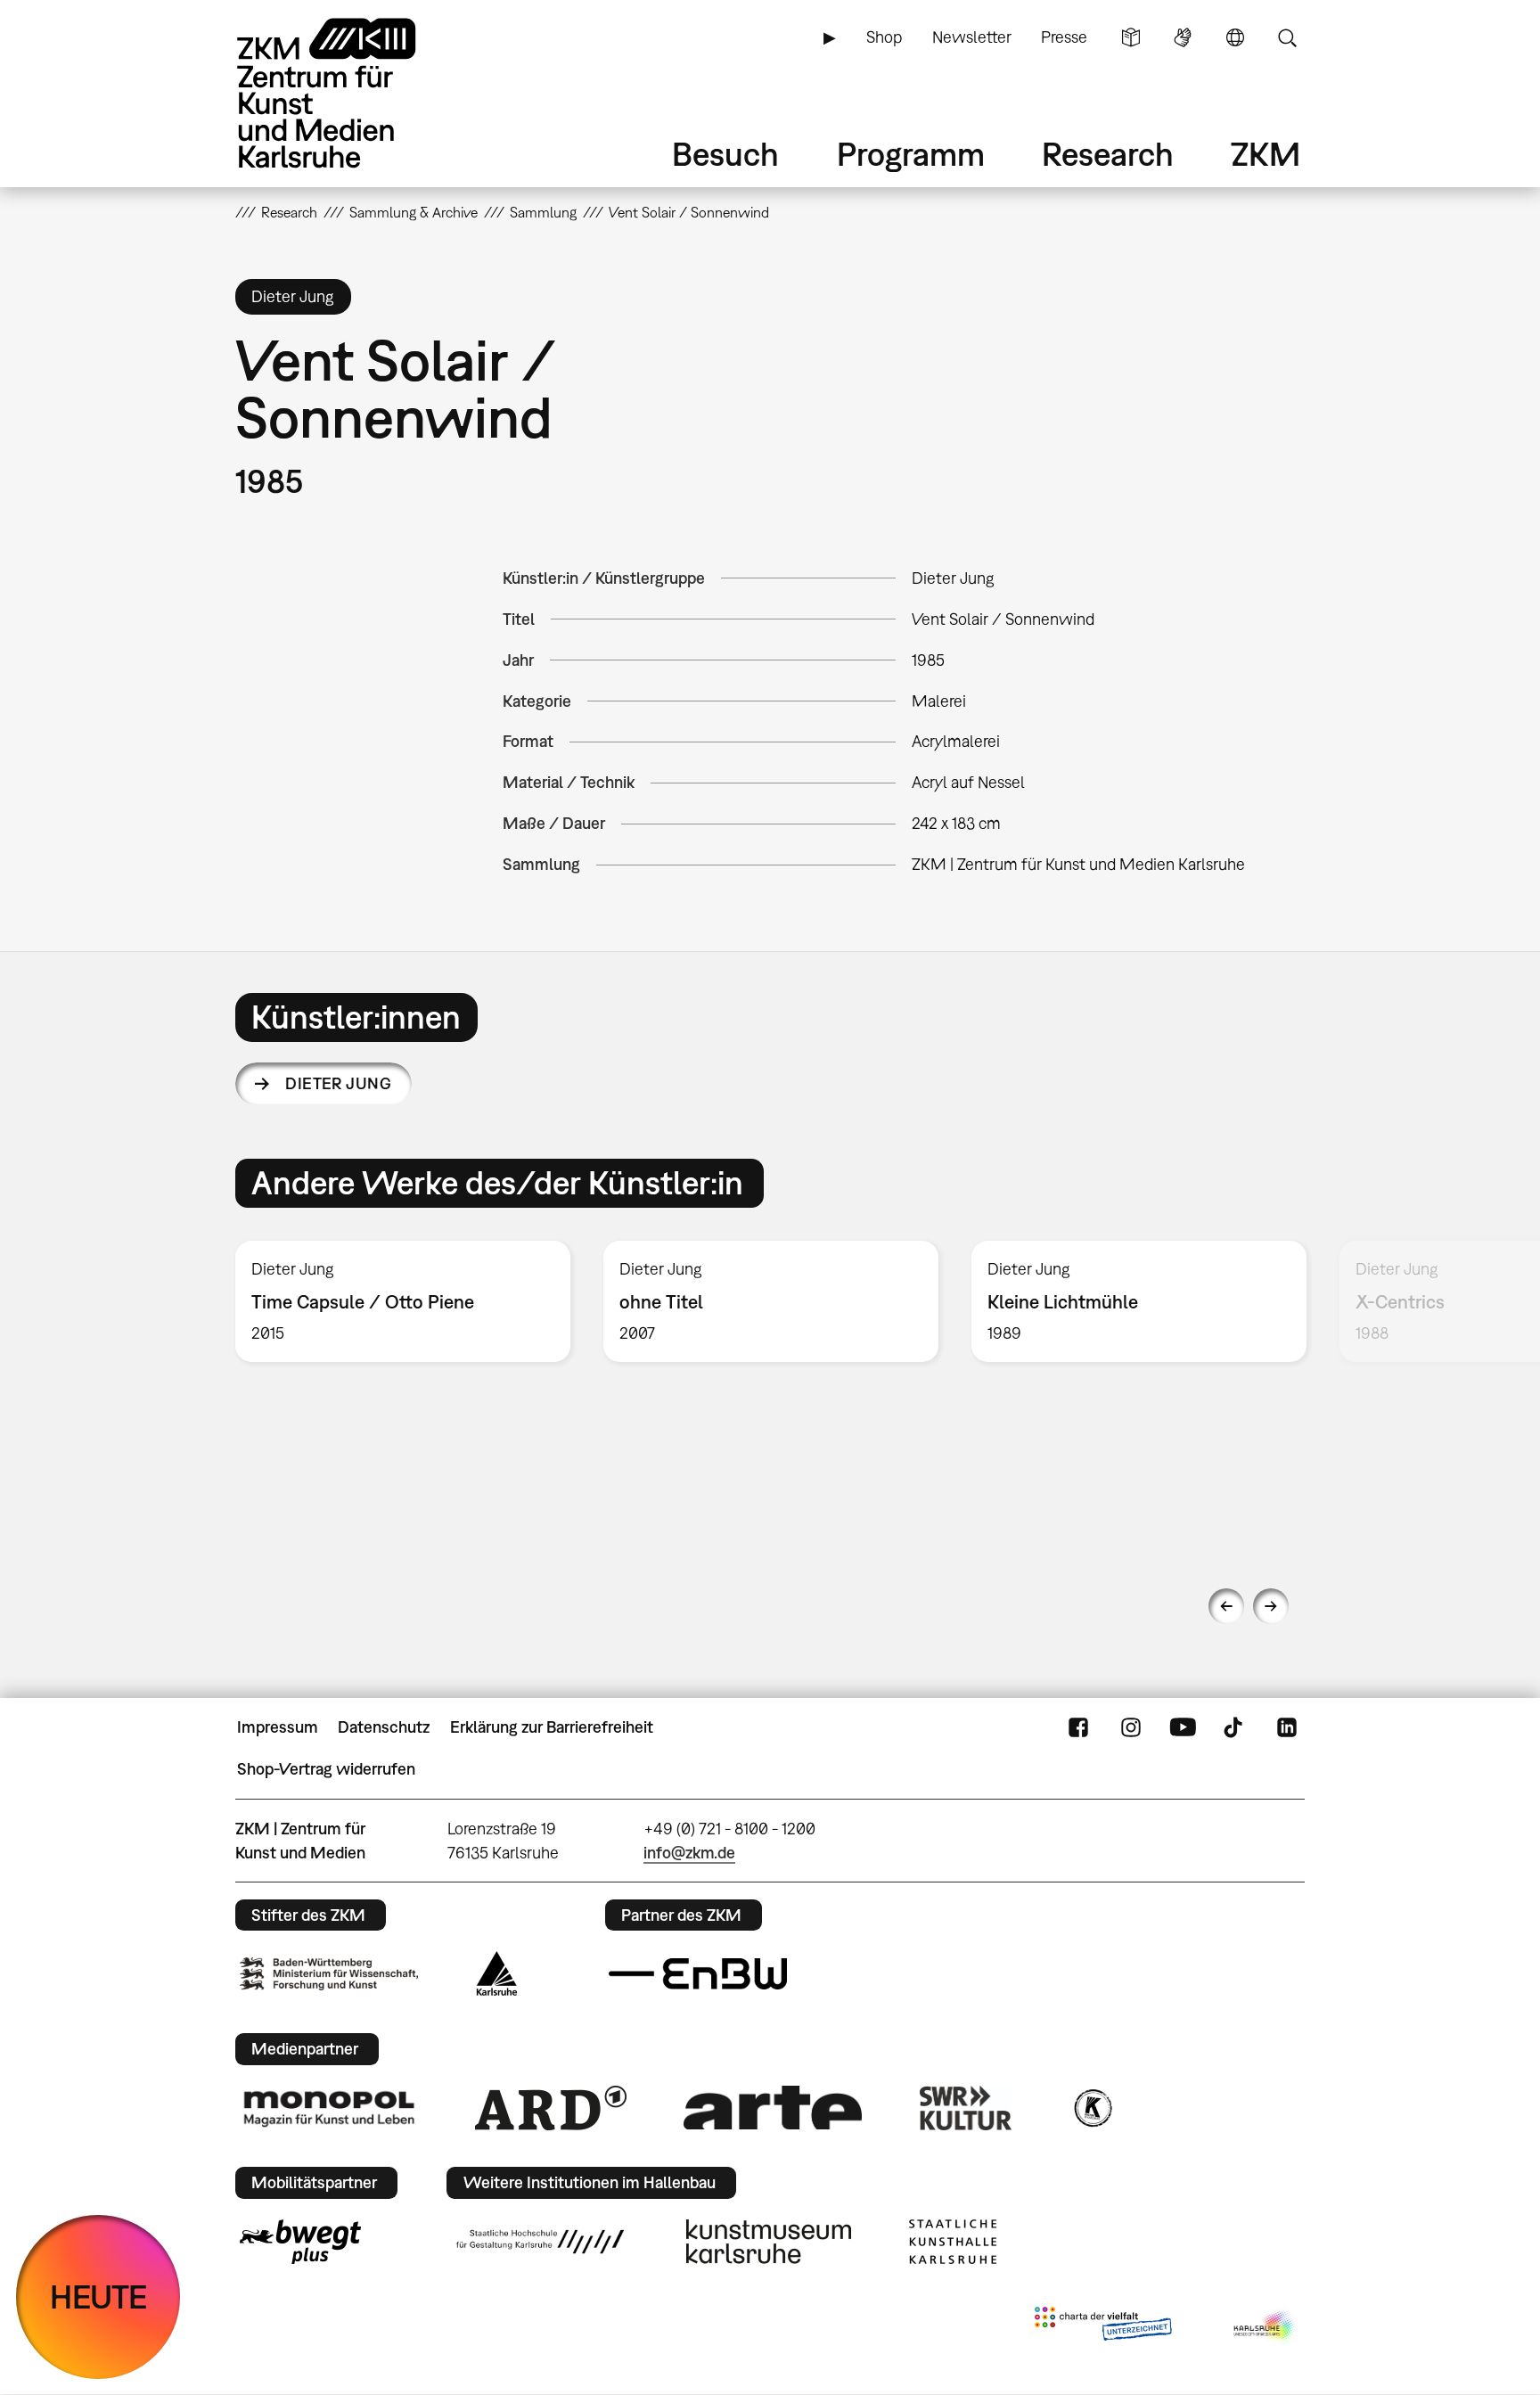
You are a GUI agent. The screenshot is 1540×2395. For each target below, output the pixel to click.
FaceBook (1078, 1727)
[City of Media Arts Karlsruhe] (1266, 2327)
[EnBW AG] (698, 1974)
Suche (1287, 37)
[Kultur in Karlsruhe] (1092, 2108)
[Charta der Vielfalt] (1103, 2327)
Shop (884, 37)
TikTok (1235, 1727)
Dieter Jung (338, 1083)
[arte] (773, 2108)
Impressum (278, 1727)
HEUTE (98, 2297)
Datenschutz (384, 1727)
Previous (1226, 1606)
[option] (403, 1302)
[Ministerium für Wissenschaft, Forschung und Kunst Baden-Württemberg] (329, 1974)
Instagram (1131, 1727)
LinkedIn (1287, 1727)
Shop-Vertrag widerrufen (326, 1769)
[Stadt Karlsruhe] (497, 1973)
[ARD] (551, 2108)
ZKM (1266, 154)
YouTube (1183, 1727)
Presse (1064, 37)
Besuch (725, 154)
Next (1271, 1606)
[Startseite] (351, 93)
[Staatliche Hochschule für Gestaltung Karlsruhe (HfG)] (540, 2242)
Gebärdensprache (1183, 37)
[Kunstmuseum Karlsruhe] (769, 2242)
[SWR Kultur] (966, 2108)
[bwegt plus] (300, 2242)
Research (1108, 154)
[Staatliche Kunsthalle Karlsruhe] (953, 2242)
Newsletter (972, 37)
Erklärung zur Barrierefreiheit (552, 1727)
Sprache (1235, 37)
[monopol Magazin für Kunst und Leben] (329, 2108)
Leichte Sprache (1131, 37)
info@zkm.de (689, 1853)
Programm (911, 154)
